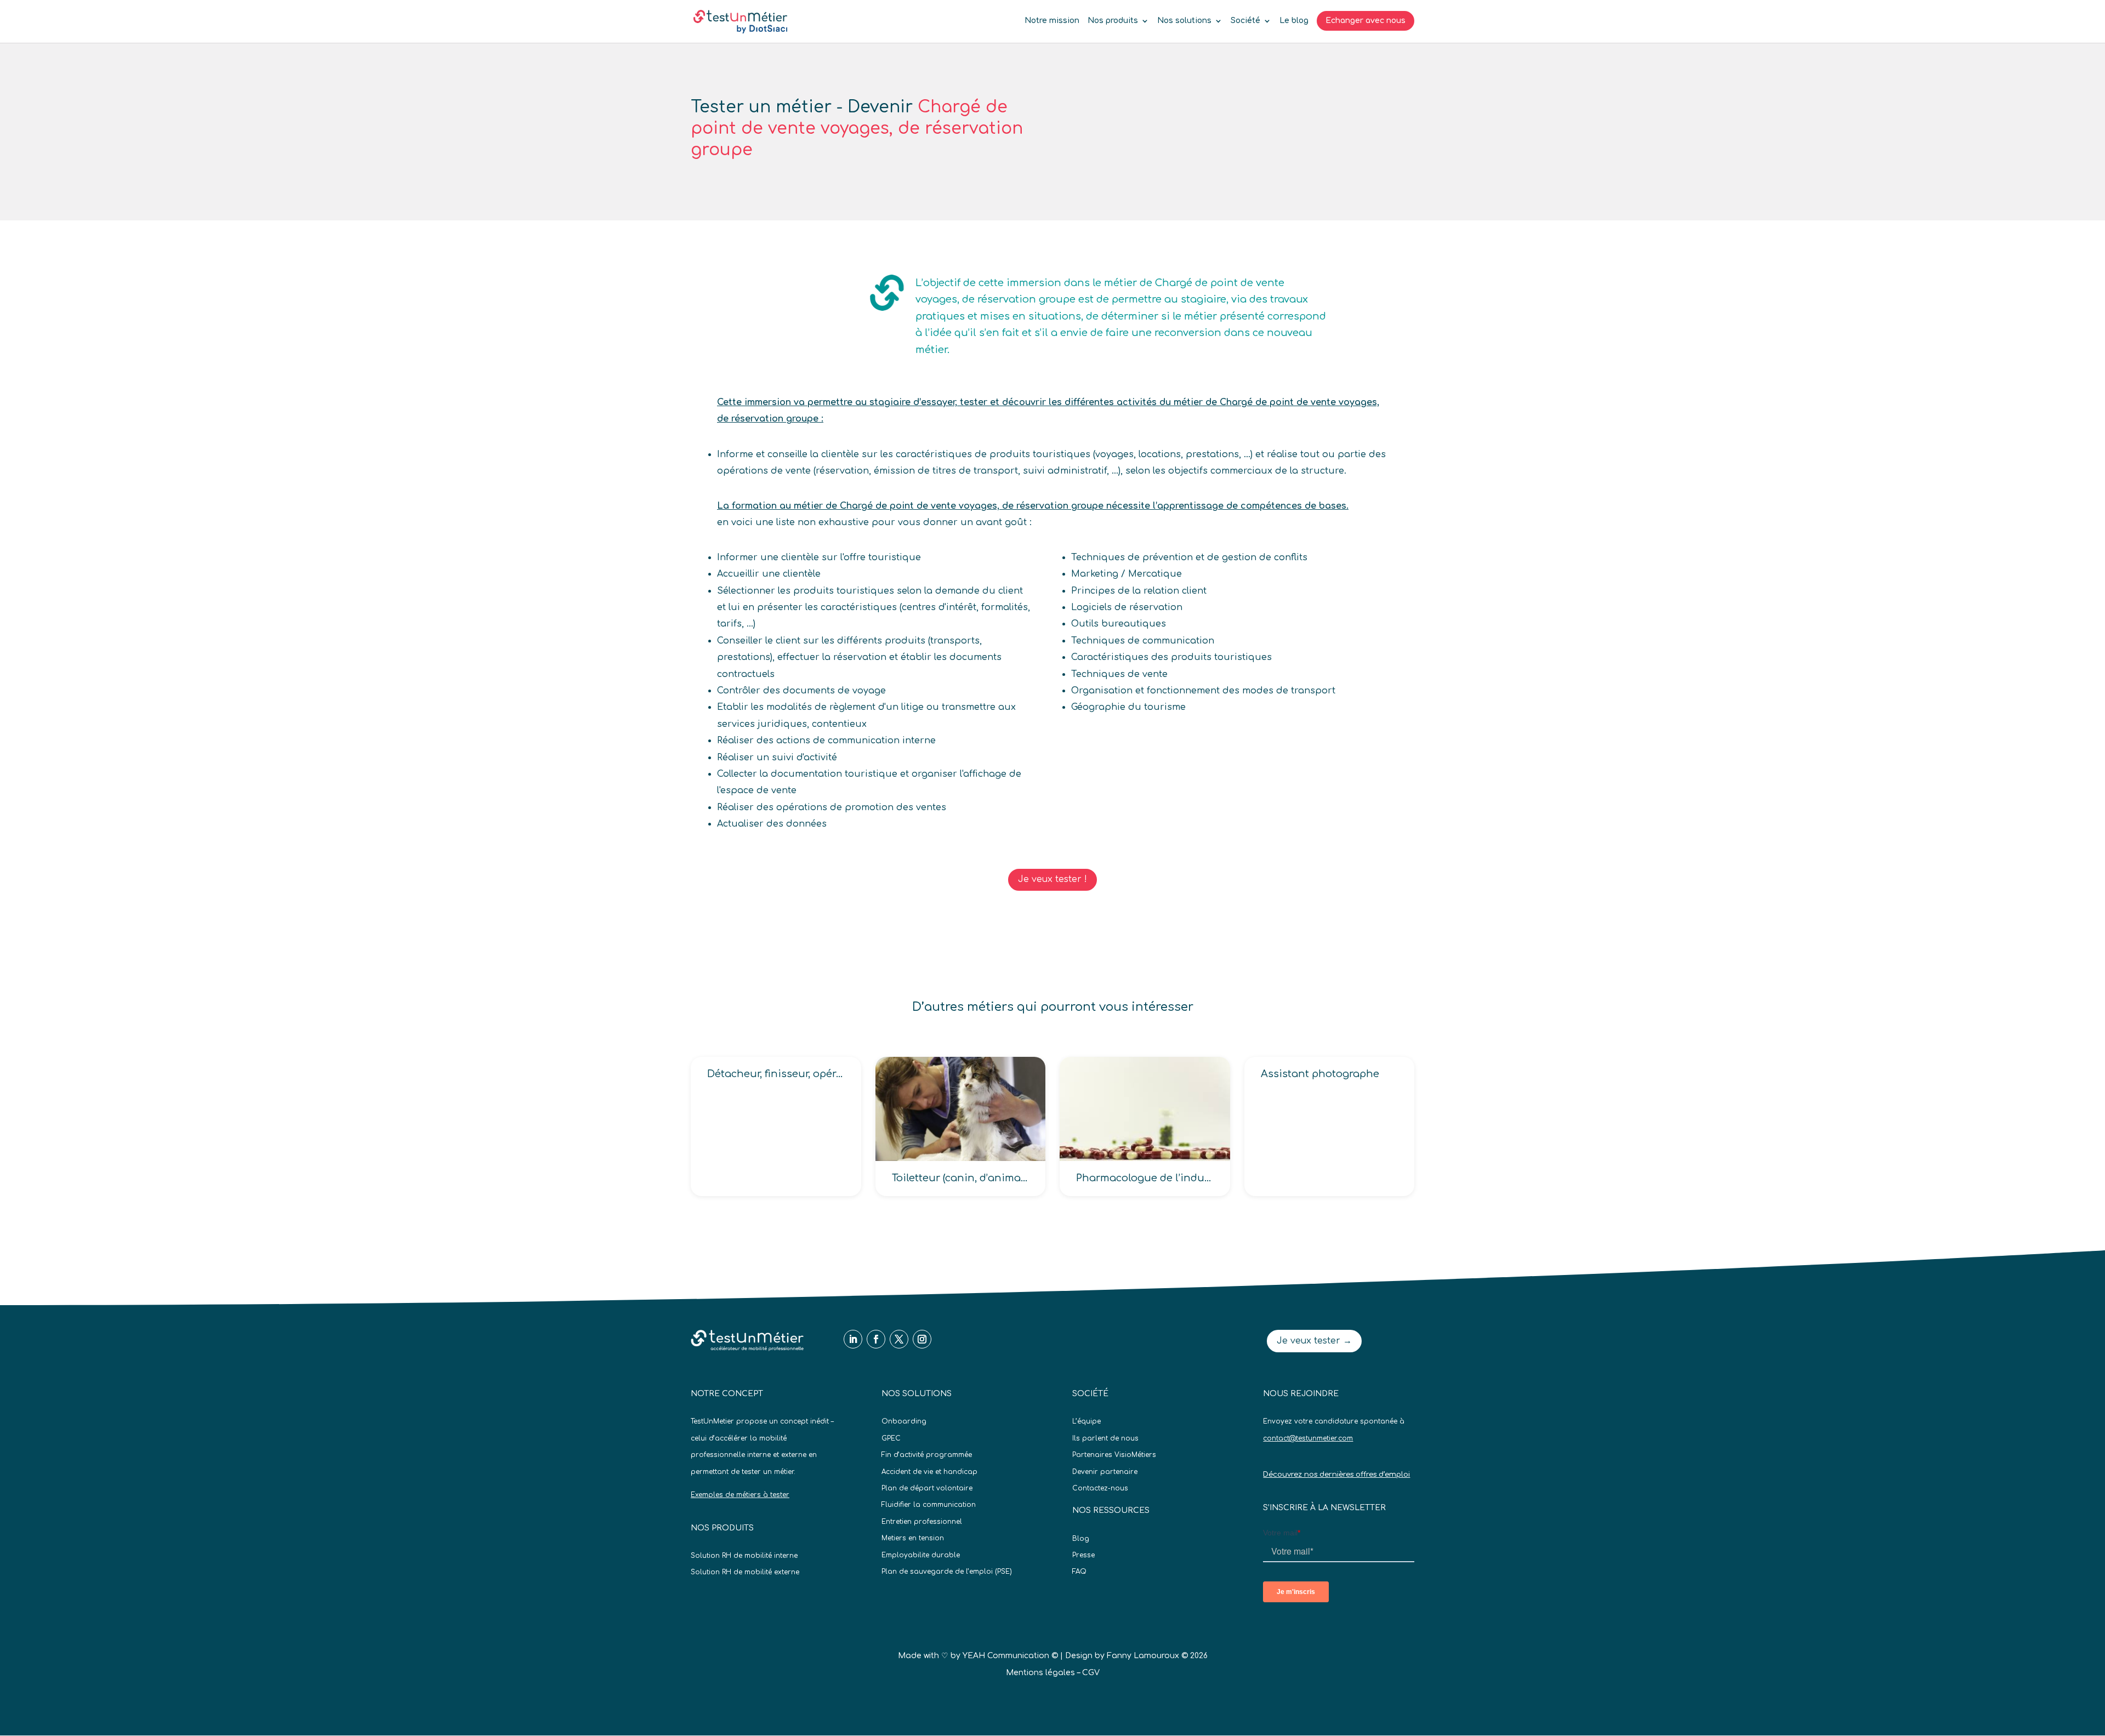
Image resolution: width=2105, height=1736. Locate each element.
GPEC (891, 1438)
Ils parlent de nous (1105, 1438)
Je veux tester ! (1052, 879)
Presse (1083, 1555)
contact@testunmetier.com (1308, 1438)
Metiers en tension (913, 1538)
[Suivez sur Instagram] (922, 1339)
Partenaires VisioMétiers (1114, 1455)
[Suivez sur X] (899, 1339)
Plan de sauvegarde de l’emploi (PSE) (947, 1572)
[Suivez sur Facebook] (876, 1339)
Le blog (1294, 21)
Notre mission (1052, 21)
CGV (1091, 1673)
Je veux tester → (1314, 1341)
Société (1245, 21)
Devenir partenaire (1105, 1472)
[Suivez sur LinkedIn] (853, 1339)
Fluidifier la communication (929, 1505)
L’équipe (1086, 1421)
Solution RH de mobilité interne (744, 1556)
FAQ (1079, 1572)
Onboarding (904, 1421)
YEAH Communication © (1010, 1656)
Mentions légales (1040, 1673)
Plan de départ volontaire (927, 1488)
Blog (1081, 1539)
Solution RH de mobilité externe (745, 1572)
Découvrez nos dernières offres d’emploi (1336, 1475)
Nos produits (1113, 21)
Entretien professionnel (922, 1522)
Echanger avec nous (1366, 21)
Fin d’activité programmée (927, 1455)
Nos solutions (1184, 21)
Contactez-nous (1100, 1488)
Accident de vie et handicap (929, 1472)
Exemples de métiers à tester (740, 1495)
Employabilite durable (921, 1555)
